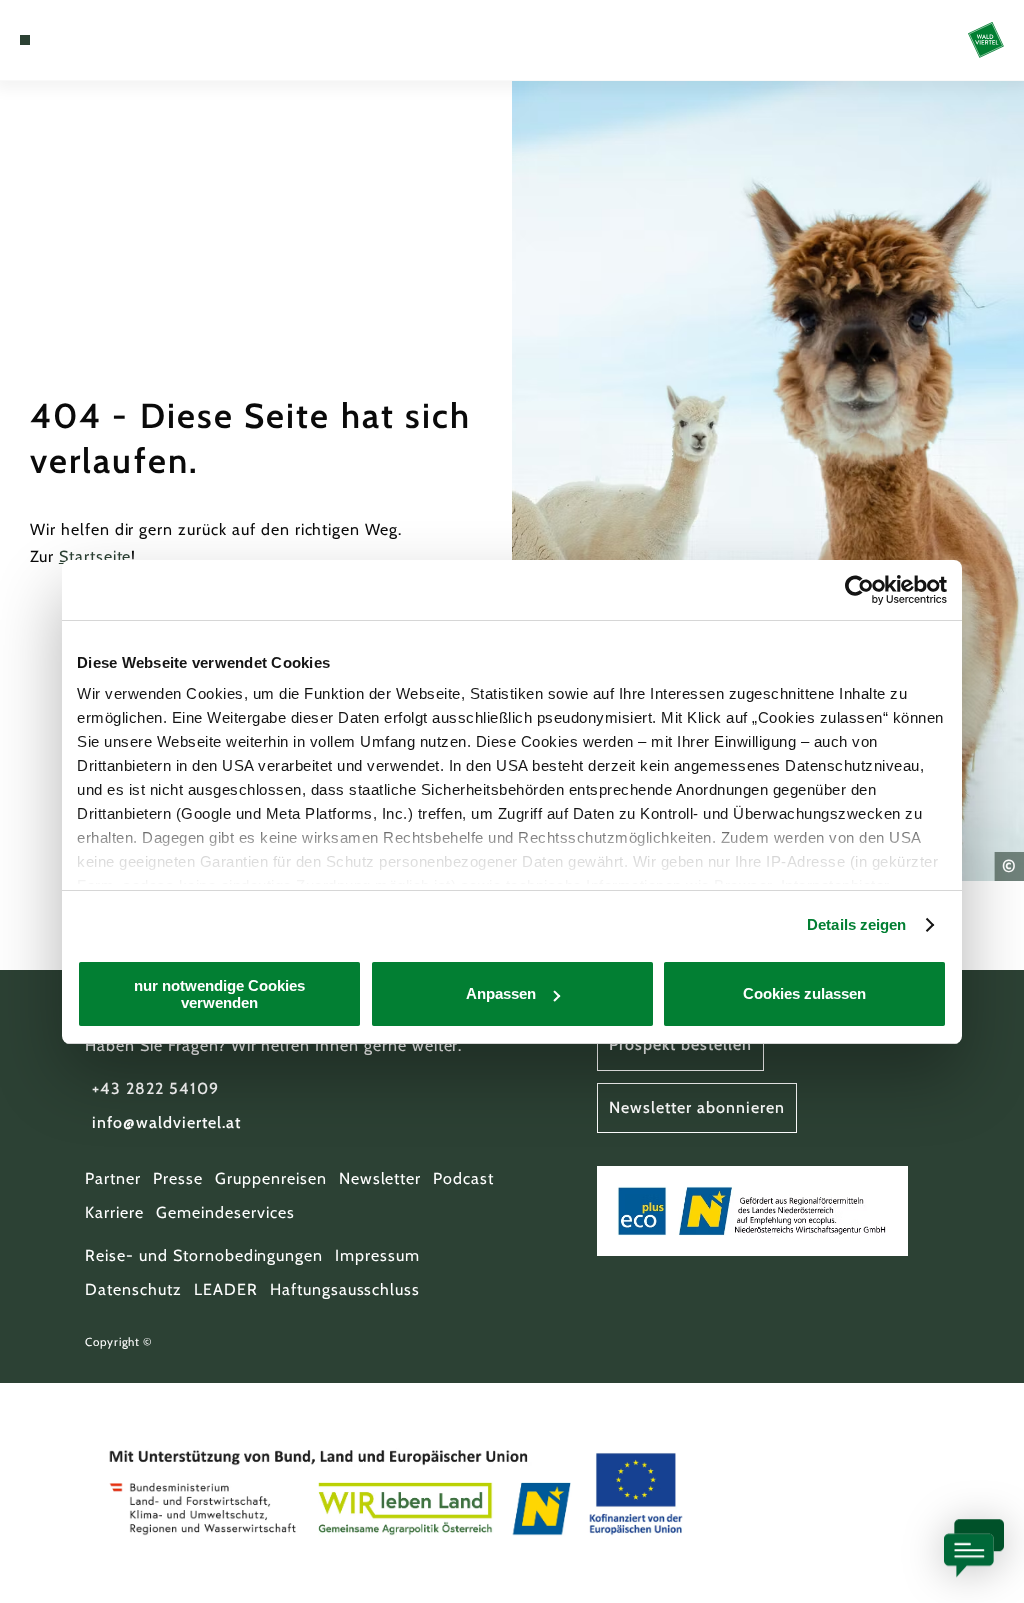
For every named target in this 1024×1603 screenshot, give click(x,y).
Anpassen (501, 993)
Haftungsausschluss (345, 1289)
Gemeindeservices (225, 1212)
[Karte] (66, 40)
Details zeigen (856, 924)
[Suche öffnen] (108, 40)
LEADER (226, 1289)
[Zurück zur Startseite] (986, 40)
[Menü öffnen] (25, 40)
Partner (113, 1178)
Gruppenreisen (270, 1178)
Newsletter (380, 1178)
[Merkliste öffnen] (87, 40)
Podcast (463, 1178)
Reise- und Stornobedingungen (204, 1255)
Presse (178, 1178)
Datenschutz (133, 1289)
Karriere (114, 1212)
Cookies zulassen (804, 993)
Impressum (377, 1255)
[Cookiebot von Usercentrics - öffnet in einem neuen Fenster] (859, 590)
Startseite (95, 556)
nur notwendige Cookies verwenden (219, 994)
